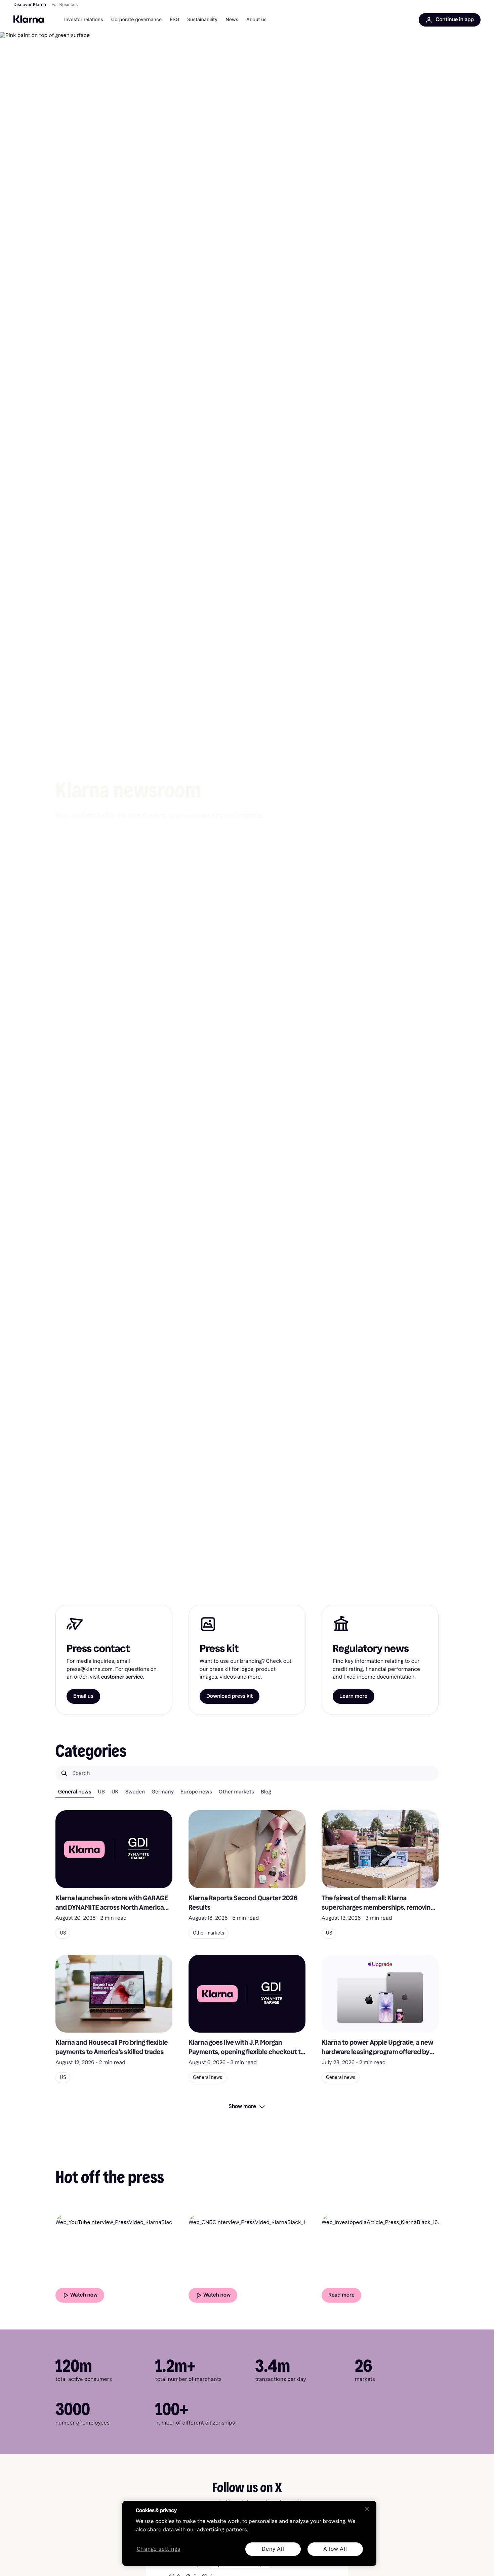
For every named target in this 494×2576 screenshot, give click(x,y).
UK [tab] (115, 1792)
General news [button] (208, 2077)
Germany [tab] (163, 1792)
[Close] (367, 2509)
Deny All (273, 2549)
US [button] (63, 1933)
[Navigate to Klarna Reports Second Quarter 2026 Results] (247, 1849)
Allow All (335, 2549)
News (232, 20)
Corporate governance (136, 20)
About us (256, 20)
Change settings (159, 2549)
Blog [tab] (266, 1792)
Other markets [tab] (236, 1792)
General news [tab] (75, 1792)
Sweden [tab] (135, 1792)
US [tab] (101, 1792)
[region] (249, 2533)
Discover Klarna (30, 5)
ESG (174, 20)
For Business (65, 5)
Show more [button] (242, 2106)
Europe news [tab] (196, 1792)
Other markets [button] (209, 1933)
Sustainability (202, 20)
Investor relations (84, 20)
